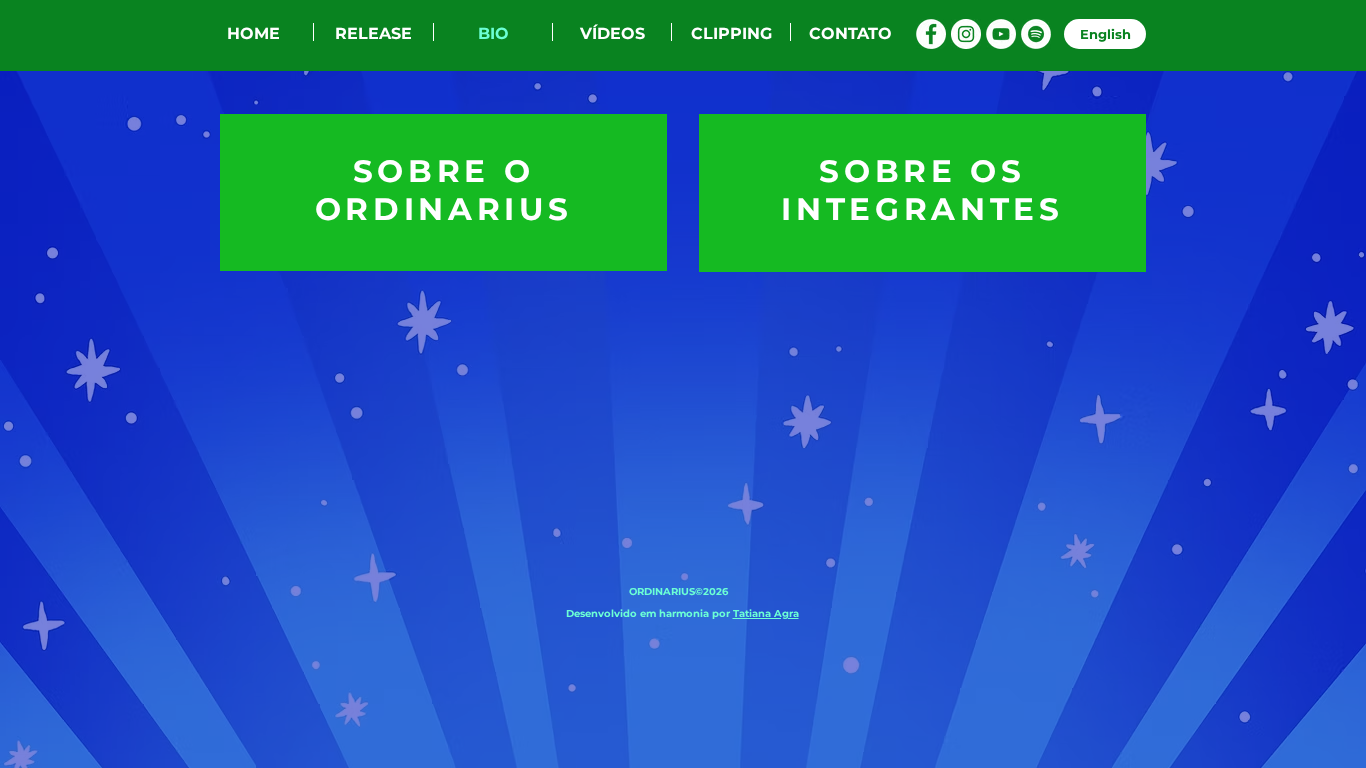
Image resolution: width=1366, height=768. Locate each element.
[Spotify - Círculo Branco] (1036, 34)
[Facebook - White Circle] (931, 34)
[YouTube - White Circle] (1001, 34)
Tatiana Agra (766, 613)
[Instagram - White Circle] (966, 34)
